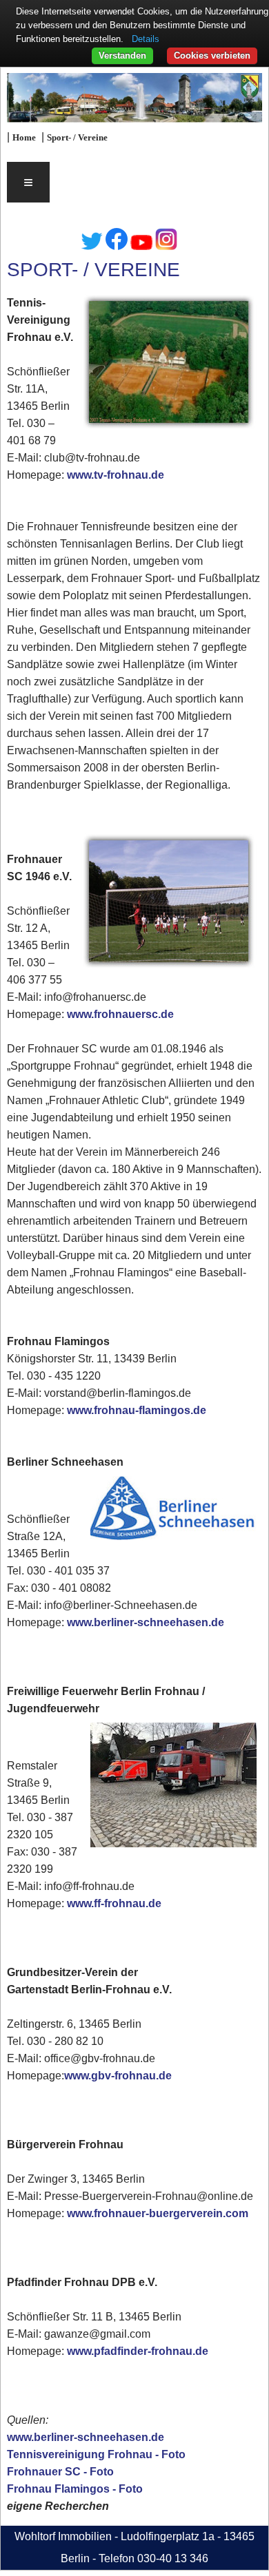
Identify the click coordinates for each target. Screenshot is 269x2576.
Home (24, 138)
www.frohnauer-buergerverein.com (158, 2213)
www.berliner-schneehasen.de (146, 1622)
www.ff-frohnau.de (114, 1903)
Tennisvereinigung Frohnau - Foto (96, 2454)
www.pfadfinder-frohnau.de (138, 2351)
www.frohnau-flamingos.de (137, 1410)
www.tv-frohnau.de (116, 475)
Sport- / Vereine (77, 138)
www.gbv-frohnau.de (118, 2076)
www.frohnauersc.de (120, 1014)
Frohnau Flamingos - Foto (75, 2489)
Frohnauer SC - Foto (60, 2472)
